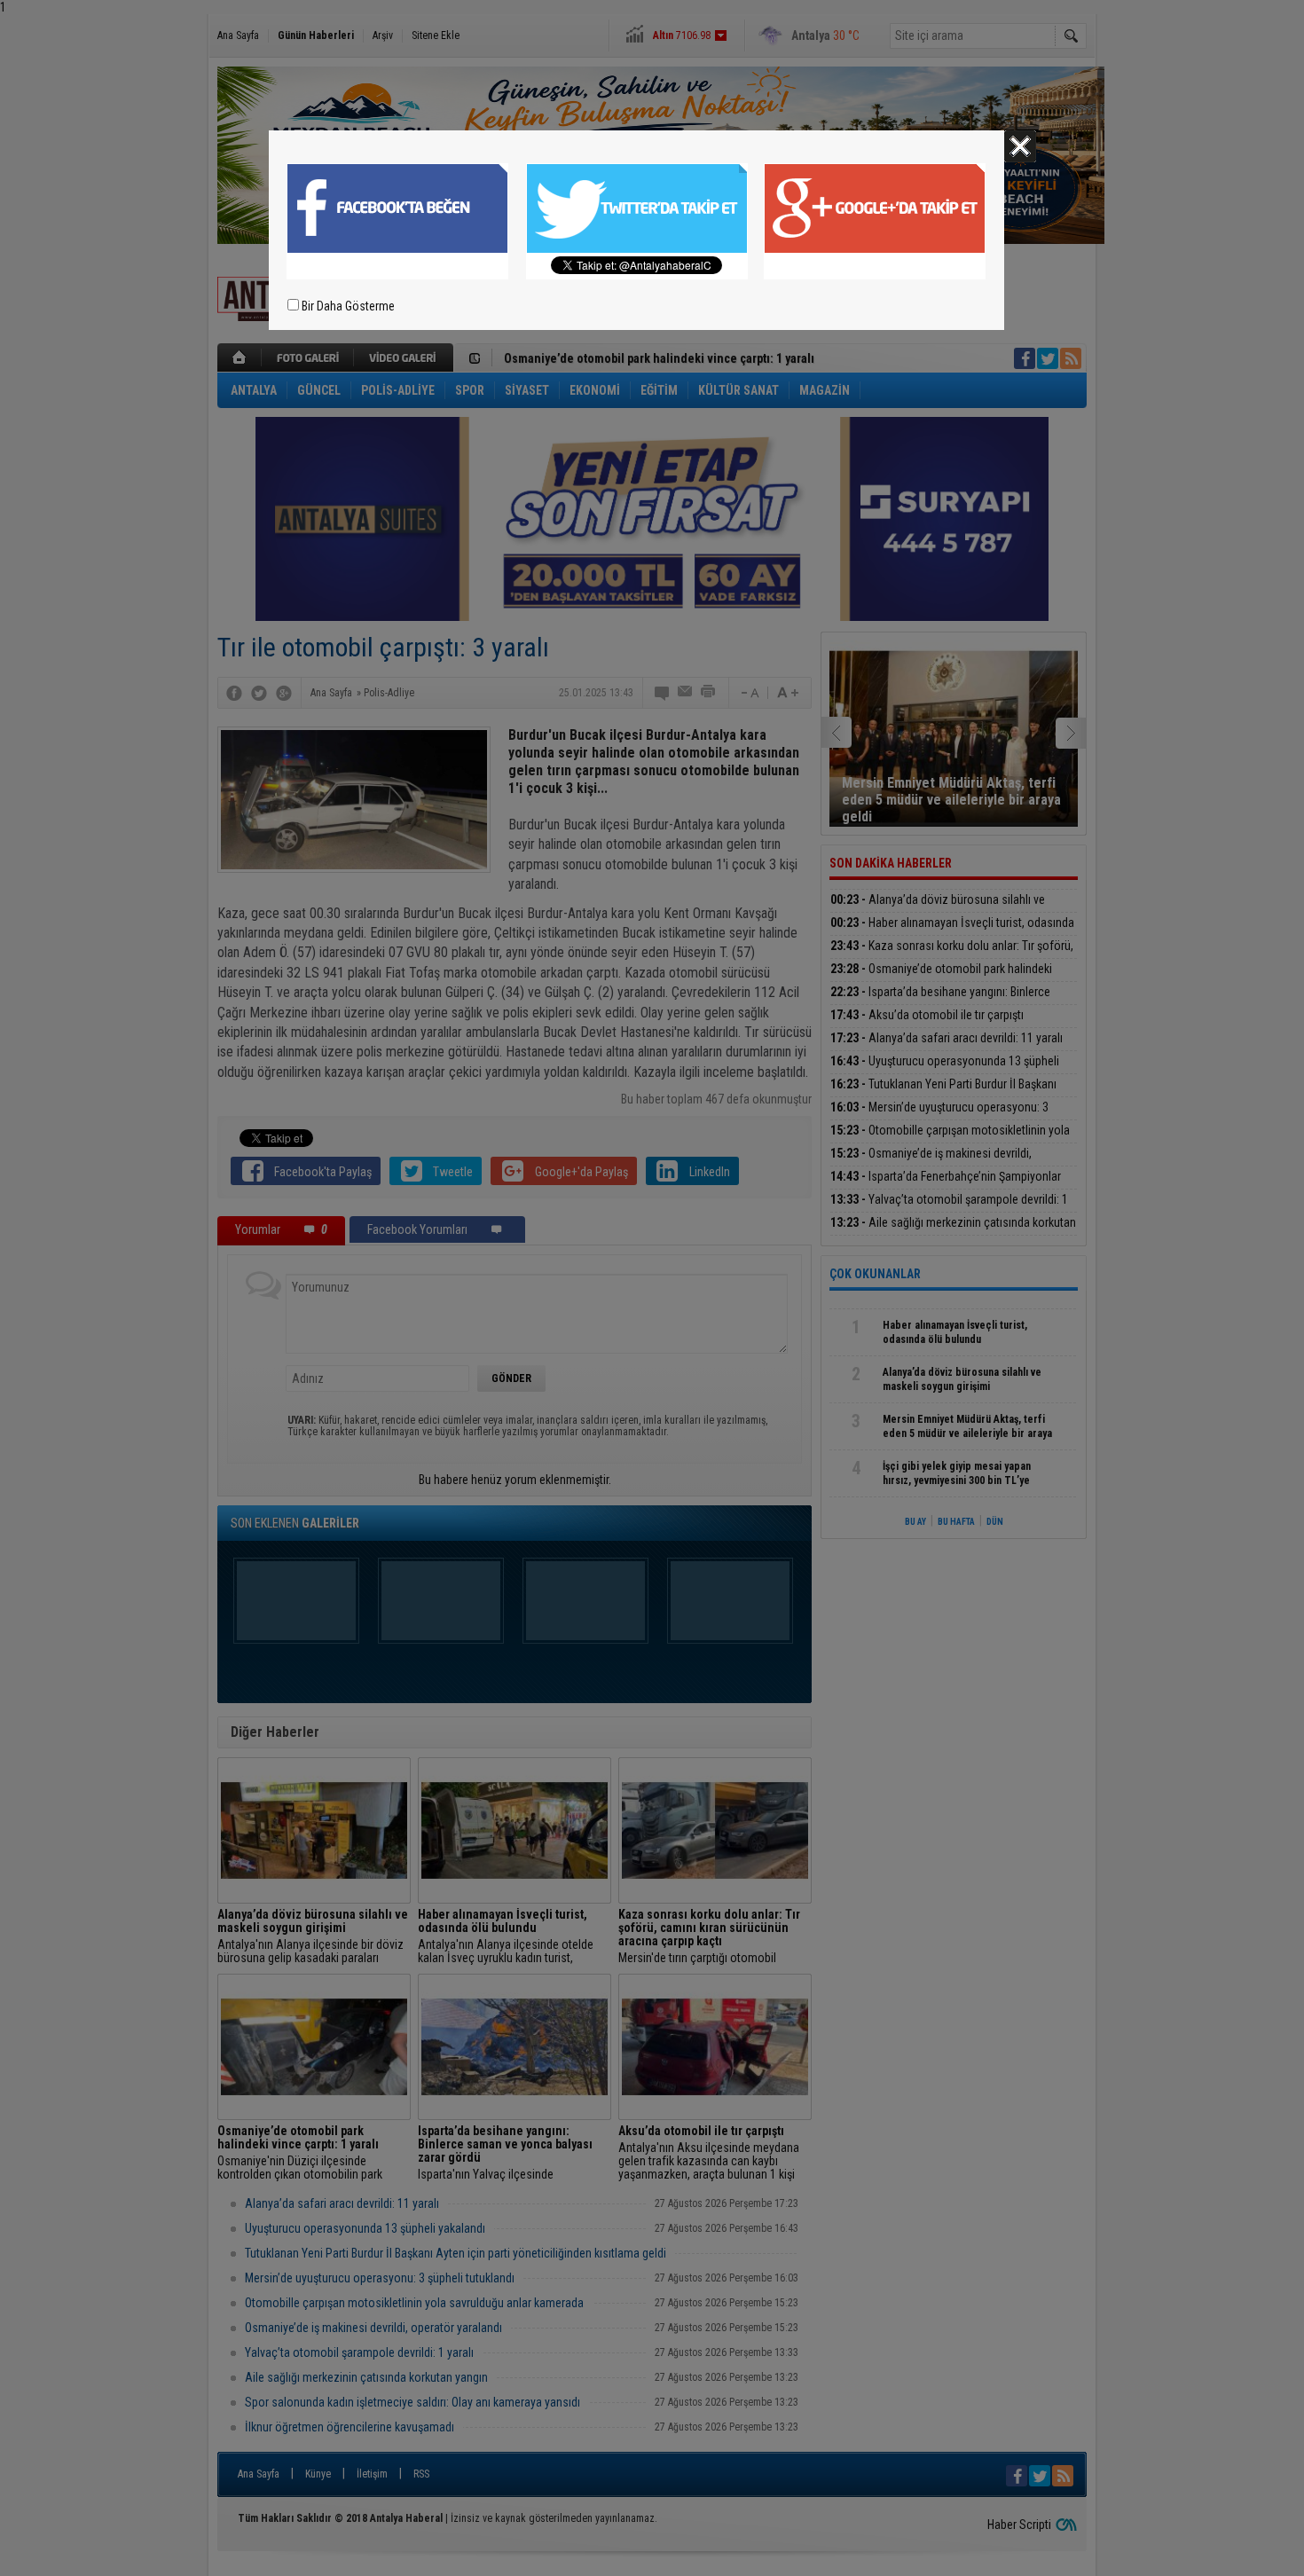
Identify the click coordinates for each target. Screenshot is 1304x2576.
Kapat (1020, 146)
